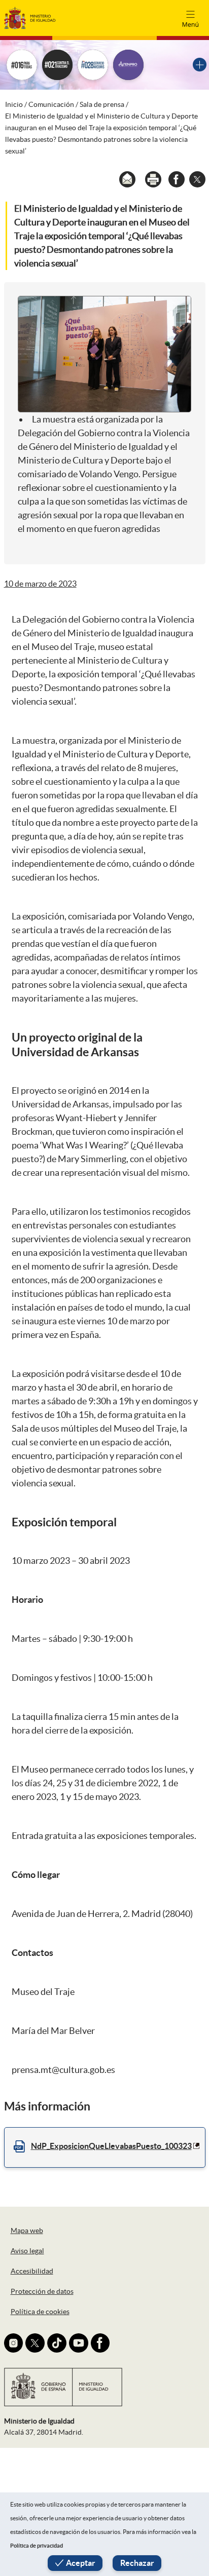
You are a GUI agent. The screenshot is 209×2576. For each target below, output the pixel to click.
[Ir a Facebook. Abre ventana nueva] (100, 2343)
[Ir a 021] (57, 65)
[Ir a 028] (93, 65)
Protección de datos (42, 2291)
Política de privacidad (37, 2546)
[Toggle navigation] (190, 18)
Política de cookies (40, 2312)
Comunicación (51, 104)
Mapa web (27, 2231)
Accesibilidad (32, 2271)
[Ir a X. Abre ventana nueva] (35, 2343)
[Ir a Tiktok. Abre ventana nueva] (57, 2343)
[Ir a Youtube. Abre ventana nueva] (79, 2343)
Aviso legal (27, 2251)
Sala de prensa (102, 104)
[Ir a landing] (200, 65)
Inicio (14, 104)
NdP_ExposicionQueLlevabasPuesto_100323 (111, 2146)
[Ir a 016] (22, 65)
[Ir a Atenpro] (128, 65)
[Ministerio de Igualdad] (30, 17)
